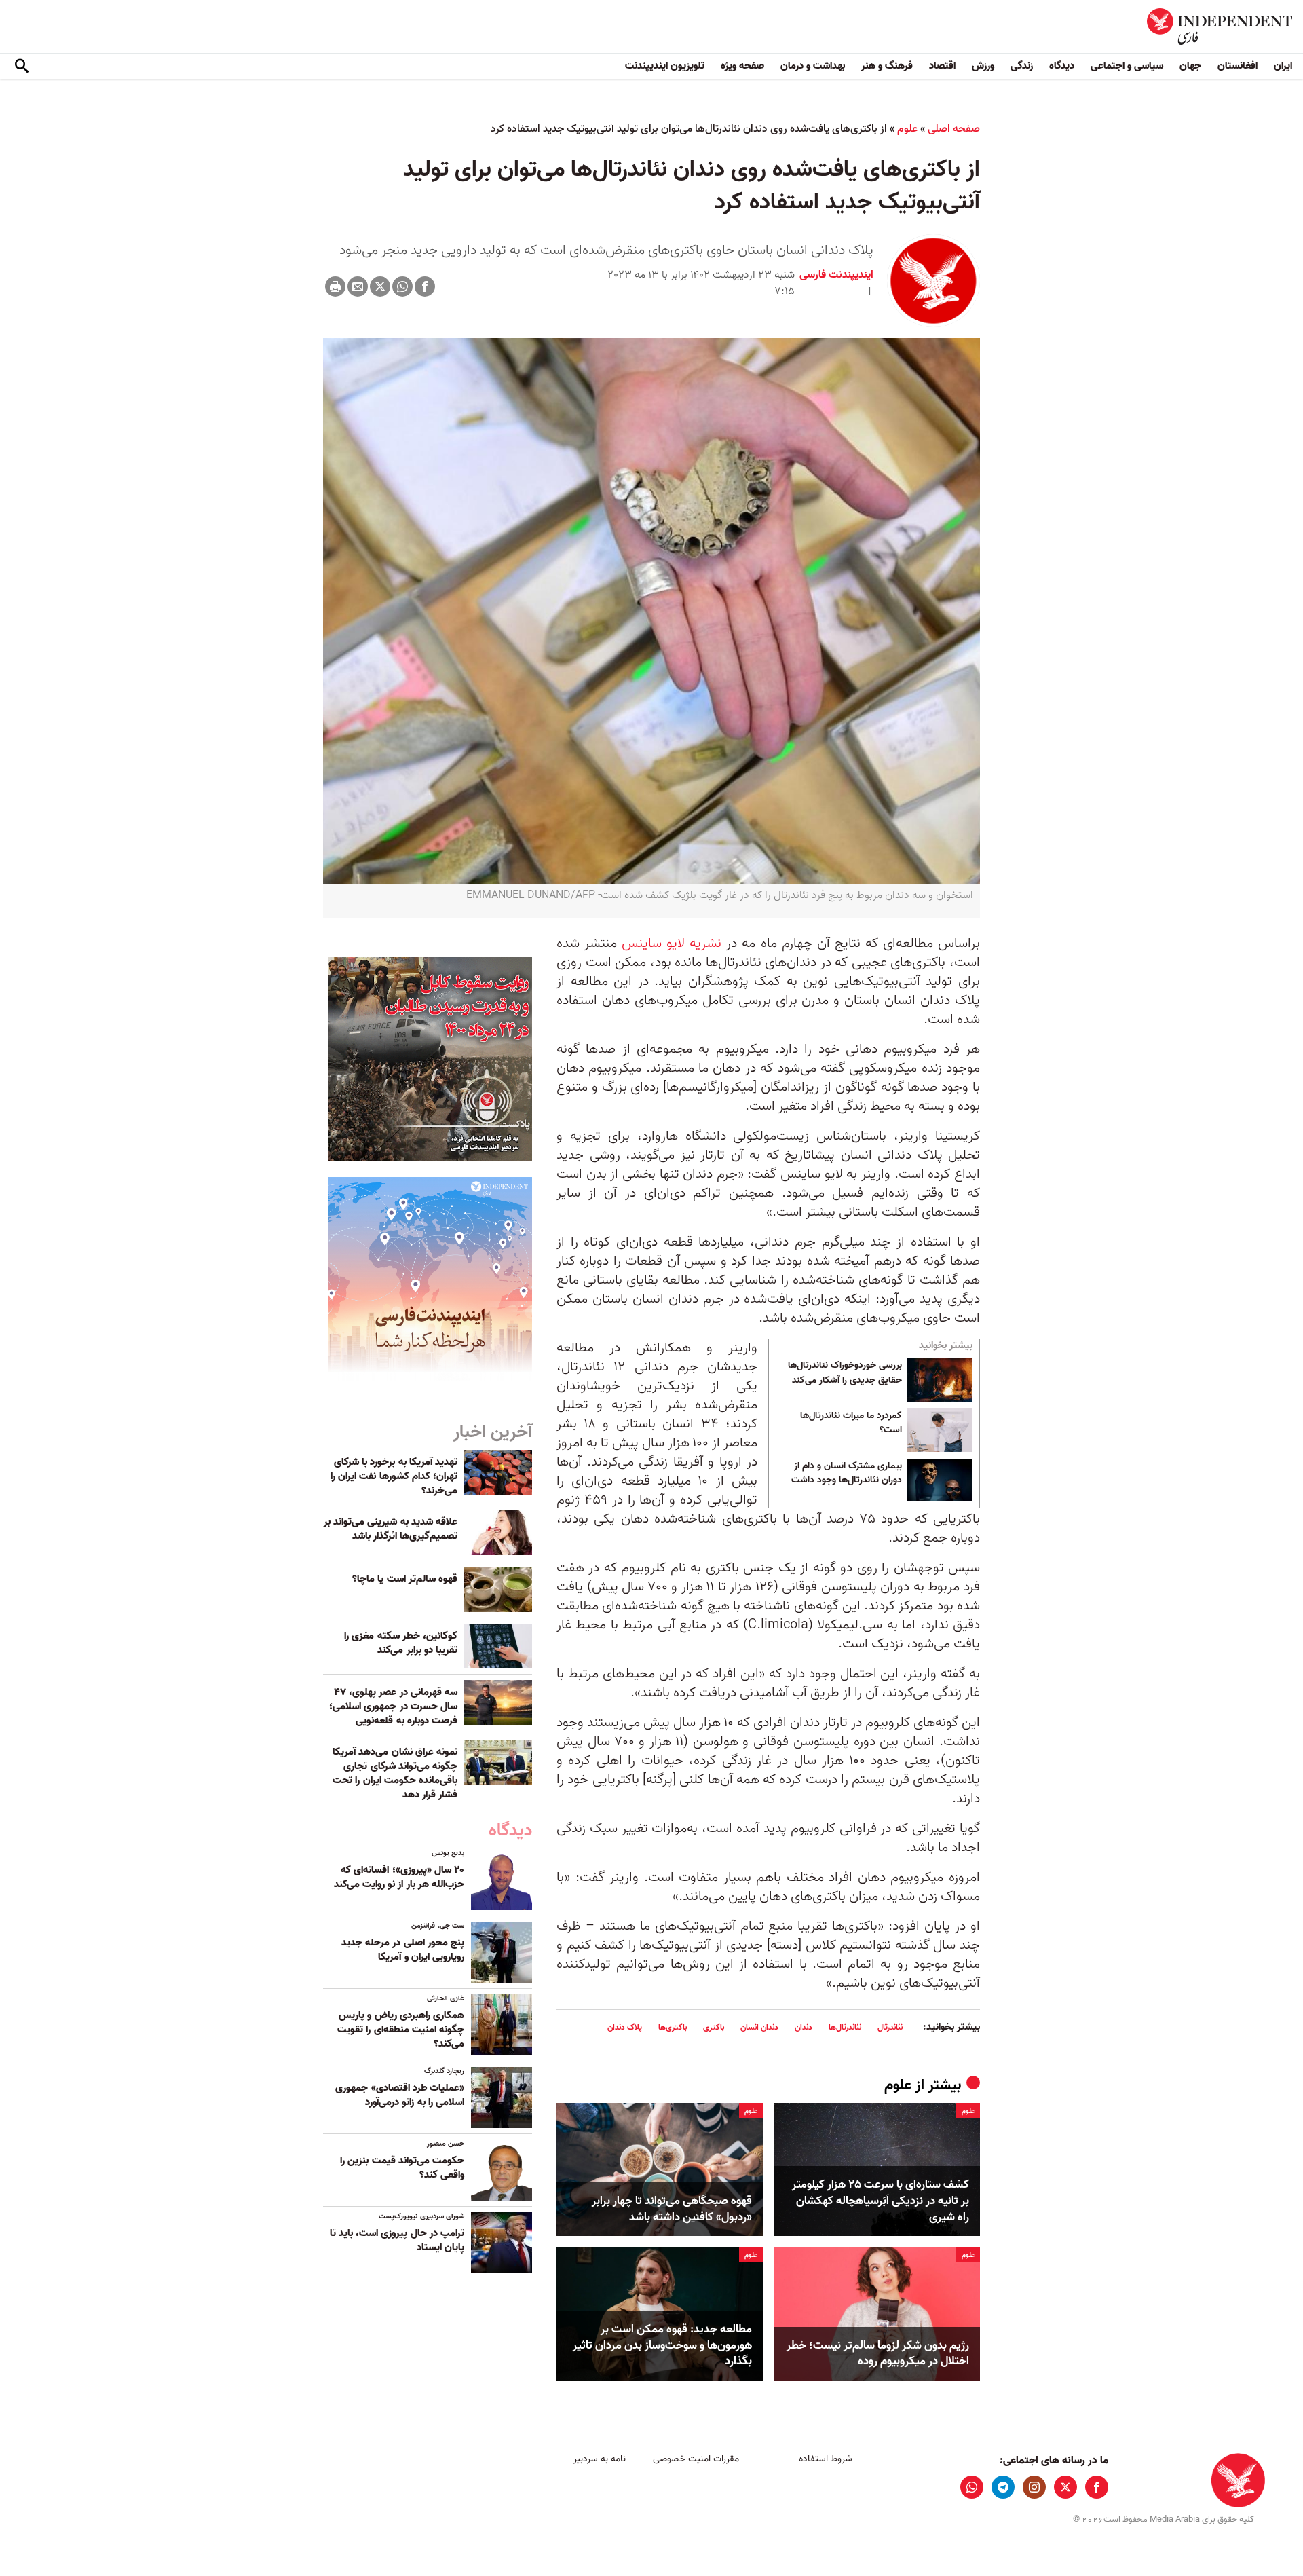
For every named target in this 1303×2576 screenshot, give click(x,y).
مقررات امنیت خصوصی (696, 2459)
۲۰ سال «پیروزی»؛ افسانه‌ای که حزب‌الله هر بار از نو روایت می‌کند (399, 1877)
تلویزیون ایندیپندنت (665, 66)
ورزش (983, 66)
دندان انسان (759, 2027)
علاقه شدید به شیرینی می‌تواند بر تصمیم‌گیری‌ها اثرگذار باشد (391, 1529)
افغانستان (1238, 66)
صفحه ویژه (742, 66)
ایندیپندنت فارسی (836, 275)
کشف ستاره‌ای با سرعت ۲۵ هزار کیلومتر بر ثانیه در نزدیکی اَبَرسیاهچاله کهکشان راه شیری (881, 2201)
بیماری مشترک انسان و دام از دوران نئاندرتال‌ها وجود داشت (847, 1474)
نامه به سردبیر (600, 2459)
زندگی (1022, 66)
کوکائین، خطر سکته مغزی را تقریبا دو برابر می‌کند (401, 1643)
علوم (907, 129)
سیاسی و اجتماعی (1127, 66)
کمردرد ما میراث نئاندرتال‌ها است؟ (851, 1423)
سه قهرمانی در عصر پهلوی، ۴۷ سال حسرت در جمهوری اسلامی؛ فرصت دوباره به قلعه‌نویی (393, 1706)
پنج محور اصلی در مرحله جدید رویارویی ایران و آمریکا (403, 1950)
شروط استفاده (826, 2459)
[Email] (358, 286)
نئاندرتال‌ (890, 2027)
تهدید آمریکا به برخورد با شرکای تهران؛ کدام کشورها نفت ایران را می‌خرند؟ (394, 1476)
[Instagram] (1034, 2487)
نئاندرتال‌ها (845, 2027)
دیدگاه (1062, 66)
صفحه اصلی (954, 129)
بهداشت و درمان (813, 66)
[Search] (22, 67)
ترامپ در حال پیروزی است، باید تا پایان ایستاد (397, 2240)
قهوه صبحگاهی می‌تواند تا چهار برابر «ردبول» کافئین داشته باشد (672, 2209)
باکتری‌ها (673, 2027)
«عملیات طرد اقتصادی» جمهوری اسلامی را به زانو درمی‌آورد (400, 2095)
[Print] (335, 286)
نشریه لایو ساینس (672, 944)
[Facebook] (425, 286)
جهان (1190, 66)
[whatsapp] (972, 2487)
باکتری (714, 2027)
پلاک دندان (625, 2027)
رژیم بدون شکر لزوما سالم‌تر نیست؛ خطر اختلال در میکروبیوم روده (878, 2354)
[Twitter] (380, 286)
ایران (1283, 66)
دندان (804, 2027)
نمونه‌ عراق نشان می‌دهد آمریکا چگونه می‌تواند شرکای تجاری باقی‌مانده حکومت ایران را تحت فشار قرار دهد (395, 1773)
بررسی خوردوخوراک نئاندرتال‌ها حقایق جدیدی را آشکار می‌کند (845, 1373)
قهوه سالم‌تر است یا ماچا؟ (405, 1579)
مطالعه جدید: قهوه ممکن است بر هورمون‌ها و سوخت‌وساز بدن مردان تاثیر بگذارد (662, 2346)
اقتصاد (942, 66)
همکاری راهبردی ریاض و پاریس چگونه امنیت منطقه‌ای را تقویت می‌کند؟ (401, 2030)
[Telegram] (1003, 2487)
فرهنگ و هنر (887, 66)
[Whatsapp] (402, 286)
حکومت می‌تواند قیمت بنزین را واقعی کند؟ (402, 2168)
